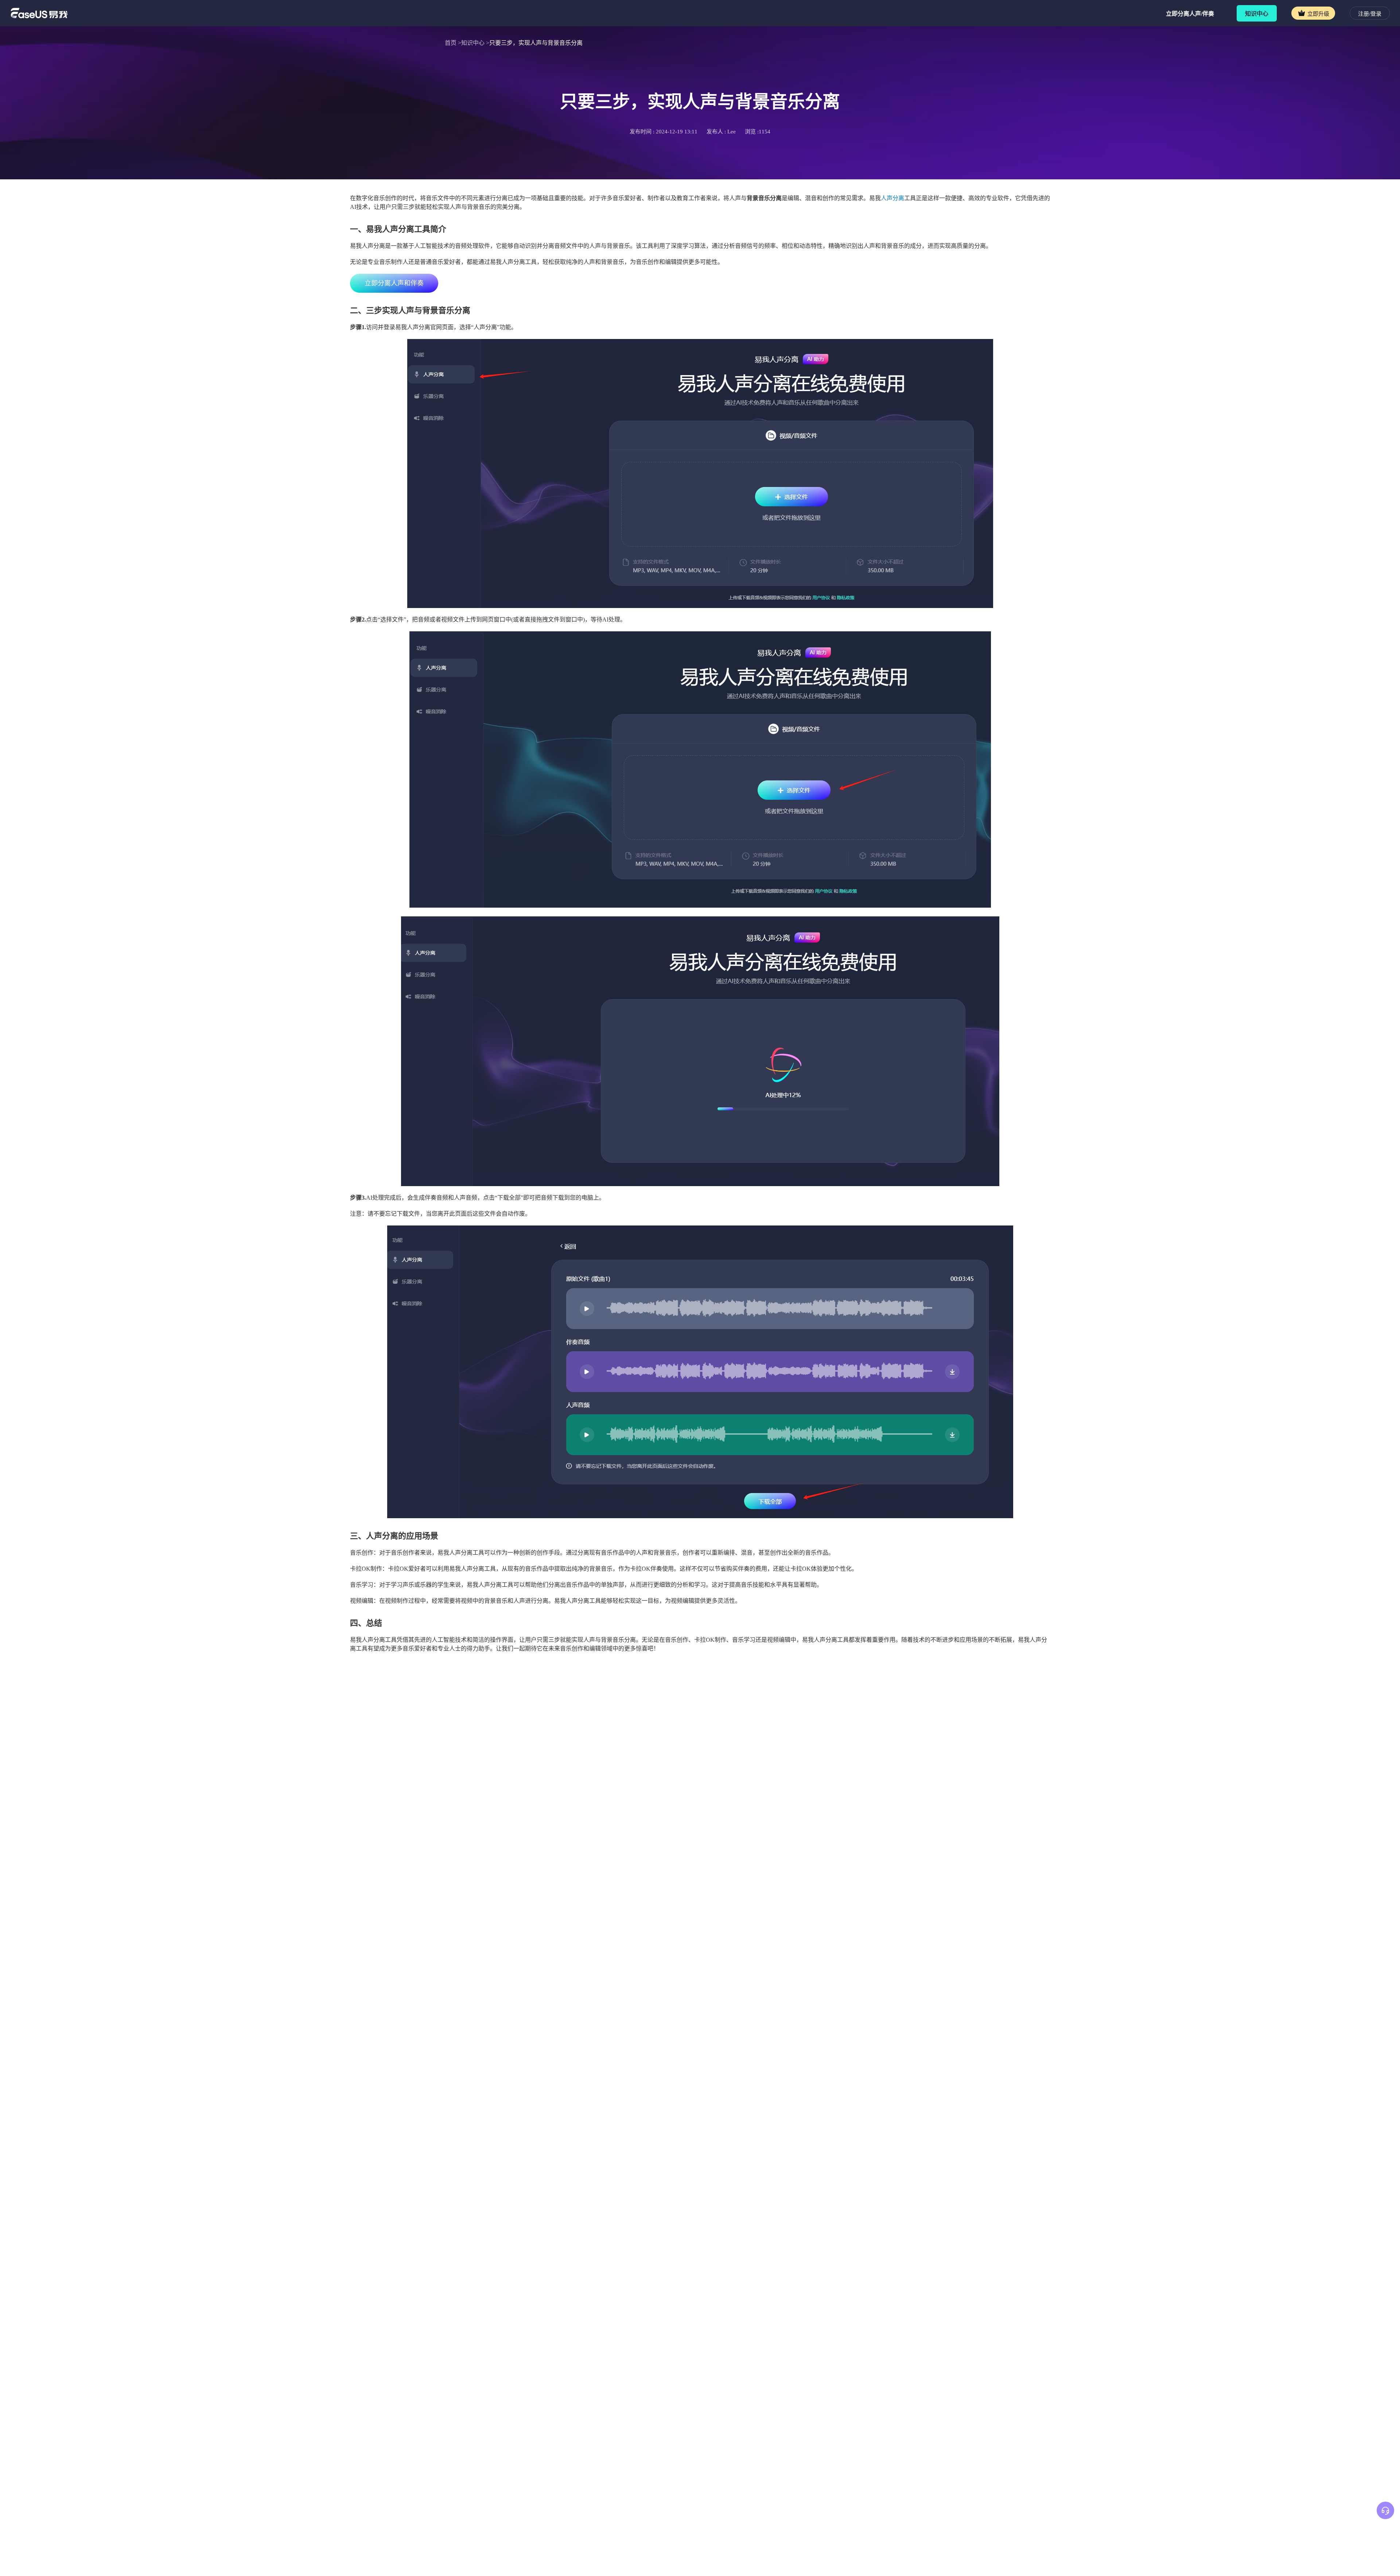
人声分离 (892, 198)
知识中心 (1257, 14)
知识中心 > (475, 43)
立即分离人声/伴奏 (1190, 14)
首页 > (453, 43)
